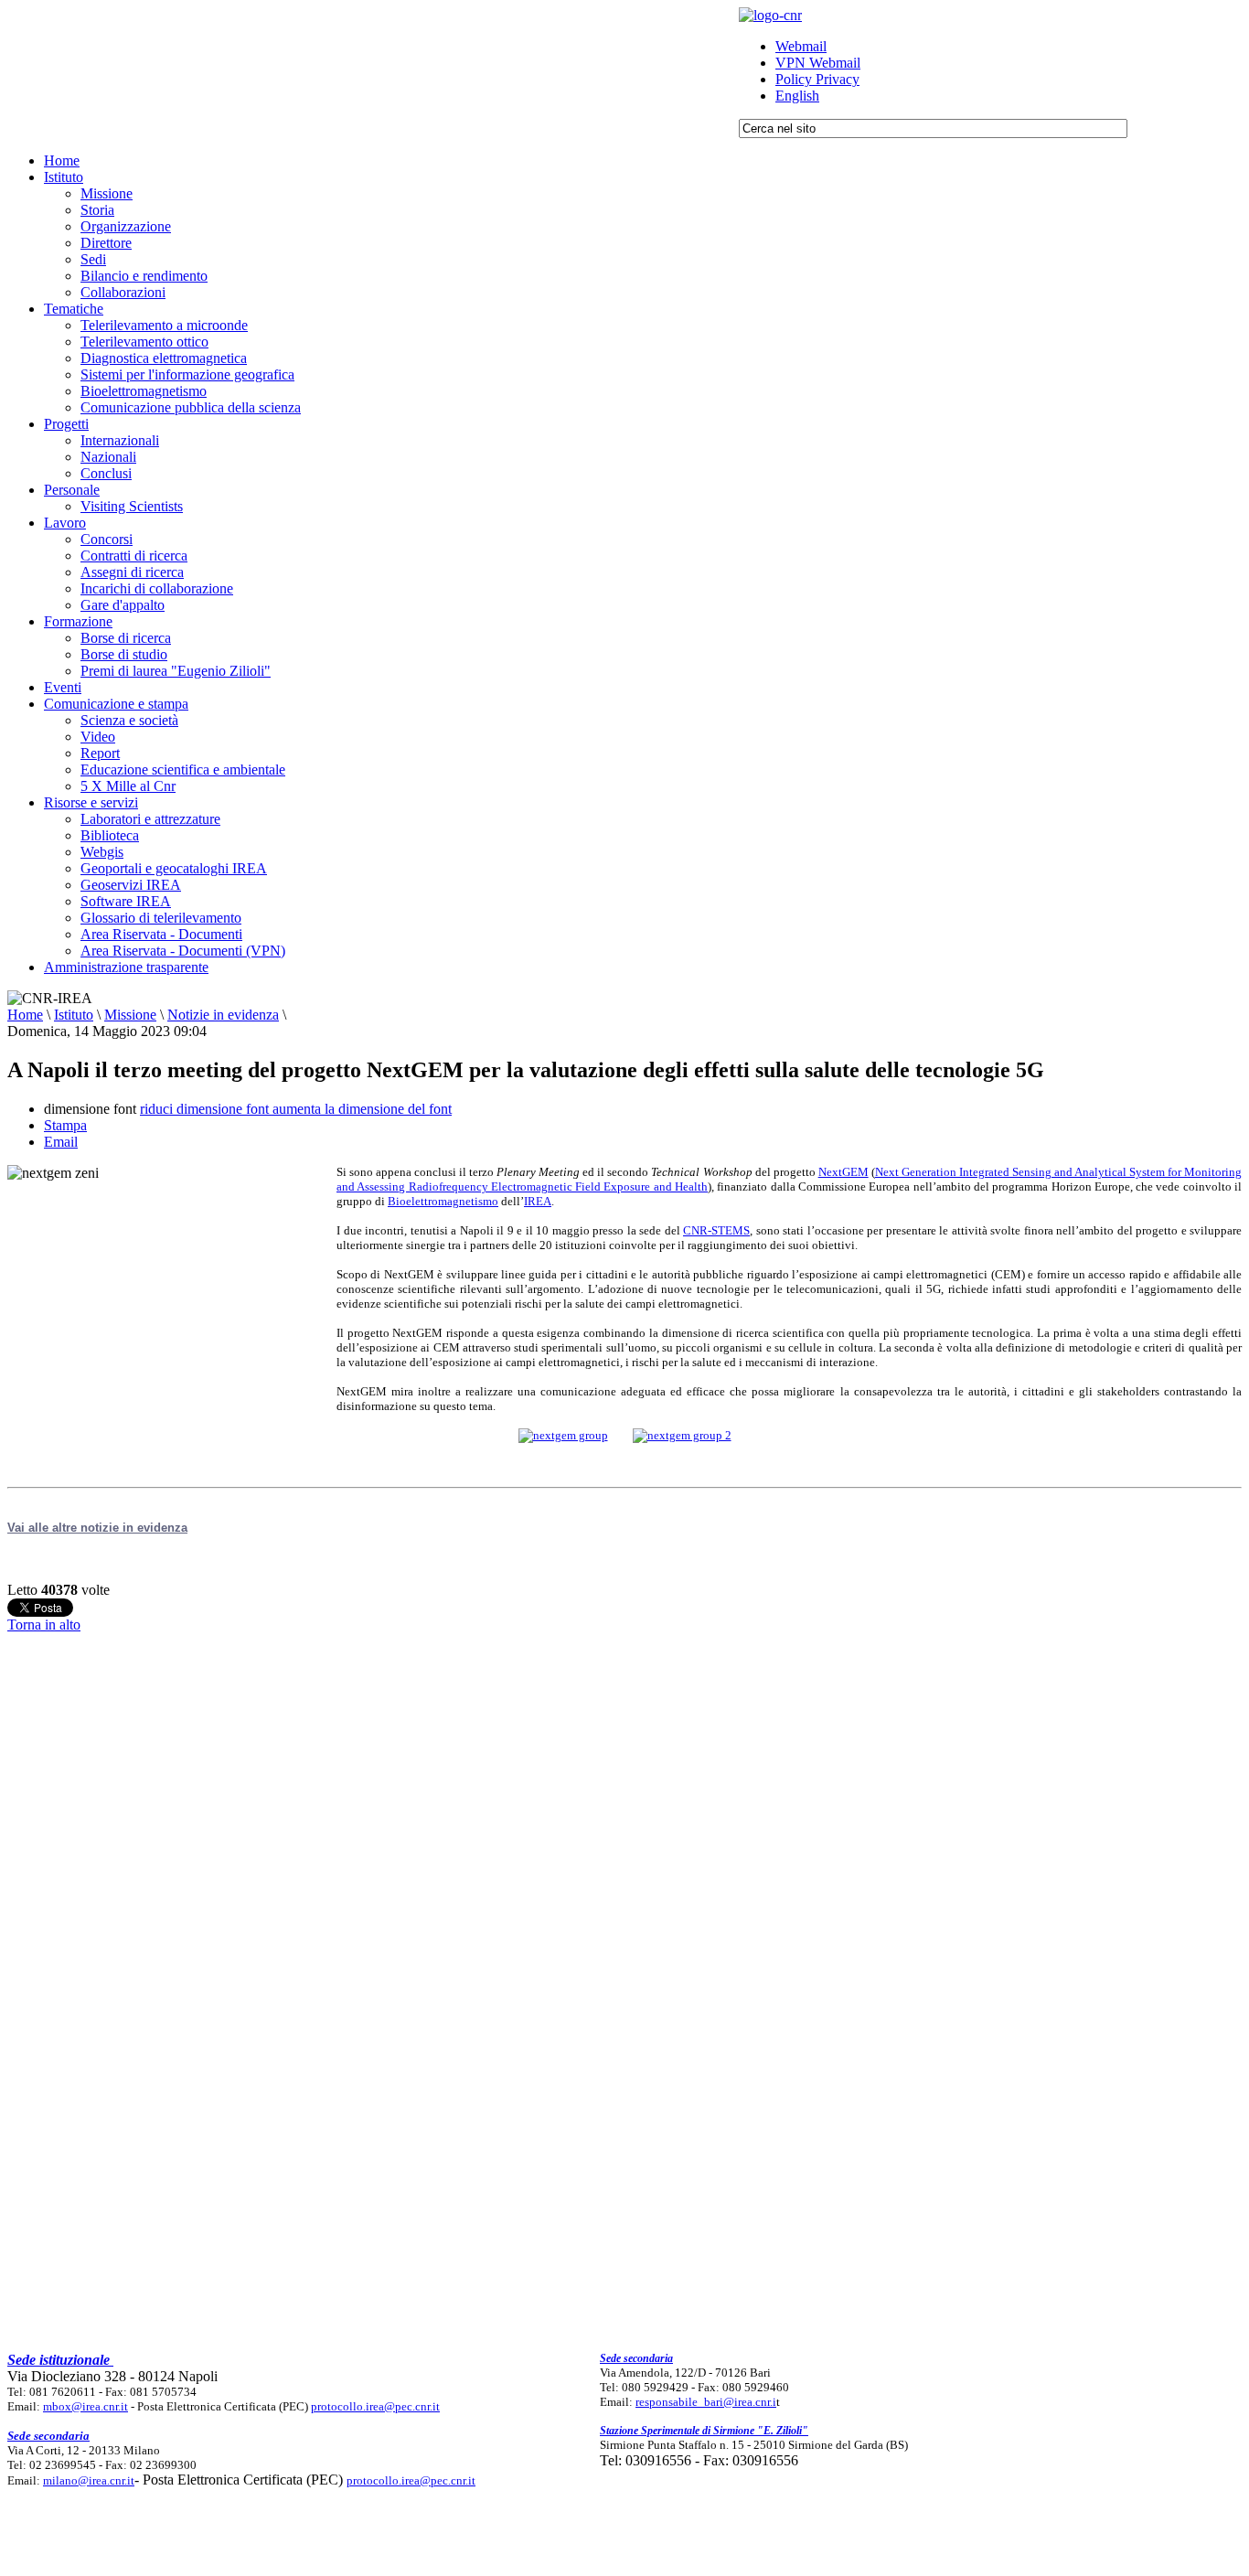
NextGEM (843, 1172)
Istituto (74, 1015)
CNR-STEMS (716, 1230)
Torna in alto (44, 1625)
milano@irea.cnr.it (89, 2480)
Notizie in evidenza (223, 1015)
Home (25, 1015)
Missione (130, 1015)
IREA (538, 1201)
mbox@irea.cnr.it (85, 2406)
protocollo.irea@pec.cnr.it (375, 2406)
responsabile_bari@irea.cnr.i (706, 2402)
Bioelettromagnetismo (443, 1201)
